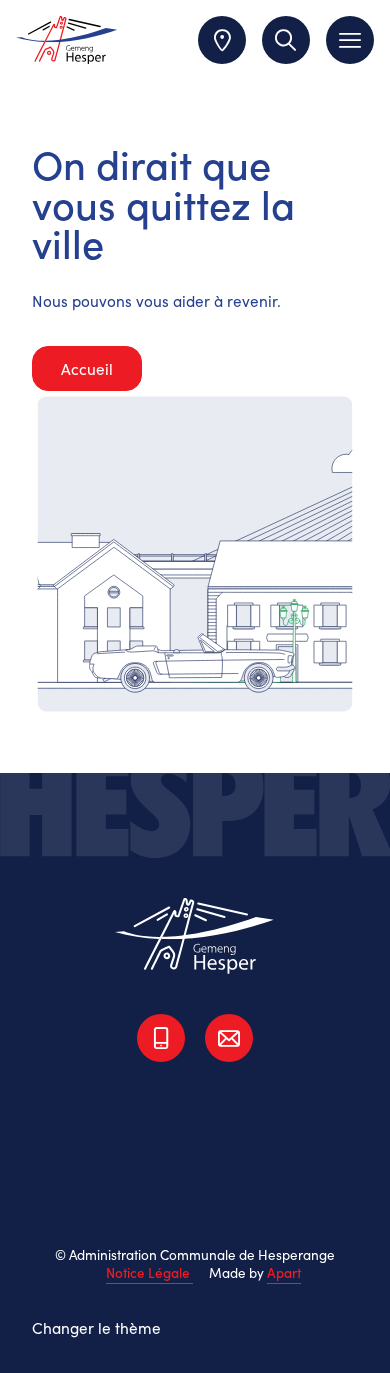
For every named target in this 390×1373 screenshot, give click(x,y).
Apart (284, 1272)
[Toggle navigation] (350, 40)
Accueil (87, 368)
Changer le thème (96, 1327)
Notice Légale (149, 1272)
